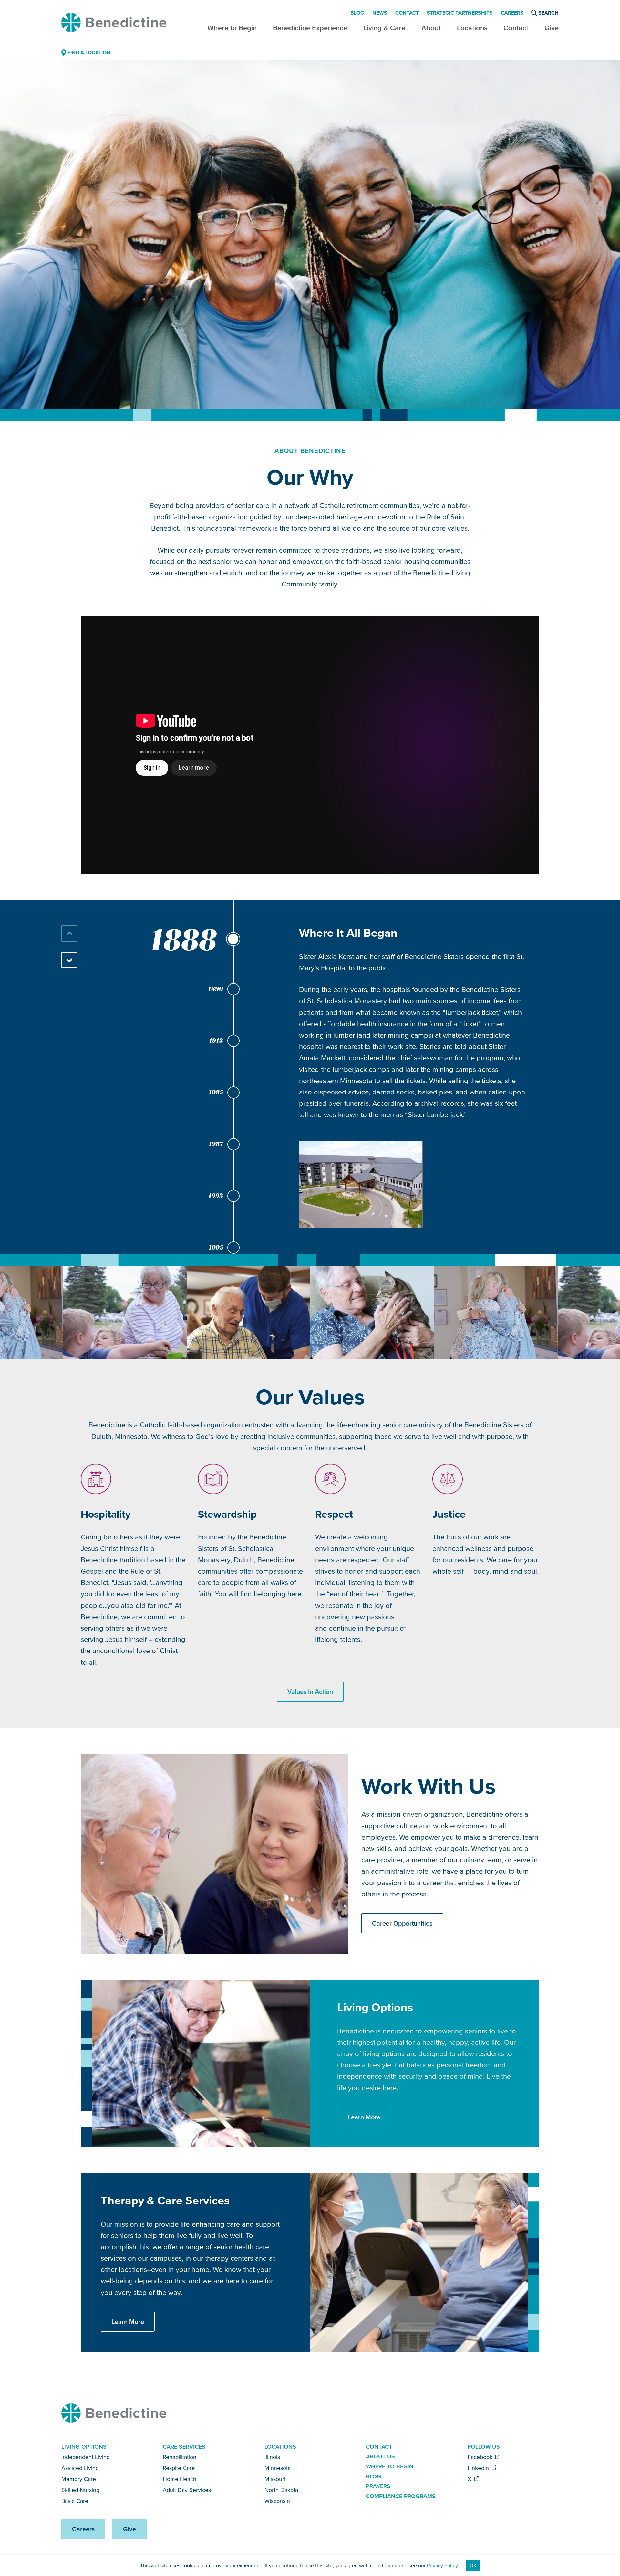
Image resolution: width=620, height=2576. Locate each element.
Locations (472, 28)
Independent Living (86, 2457)
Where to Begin (232, 28)
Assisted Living (80, 2468)
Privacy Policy (442, 2565)
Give (552, 28)
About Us (380, 2456)
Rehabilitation (180, 2457)
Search (548, 13)
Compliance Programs (401, 2496)
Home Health (180, 2479)
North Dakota (281, 2490)
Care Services (184, 2447)
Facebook (481, 2457)
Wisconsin (277, 2501)
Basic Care (75, 2501)
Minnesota (278, 2468)
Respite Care (179, 2468)
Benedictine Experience (310, 28)
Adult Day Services (187, 2490)
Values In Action (310, 1692)
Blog (357, 13)
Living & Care (384, 28)
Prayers (378, 2486)
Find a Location (89, 53)
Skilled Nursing (80, 2490)
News (380, 13)
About (431, 28)
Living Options (84, 2447)
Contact (516, 28)
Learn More (364, 2117)
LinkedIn (479, 2468)
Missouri (275, 2479)
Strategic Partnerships (460, 13)
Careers (512, 13)
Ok (473, 2565)
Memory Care (79, 2479)
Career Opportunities (402, 1923)
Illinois (272, 2457)
